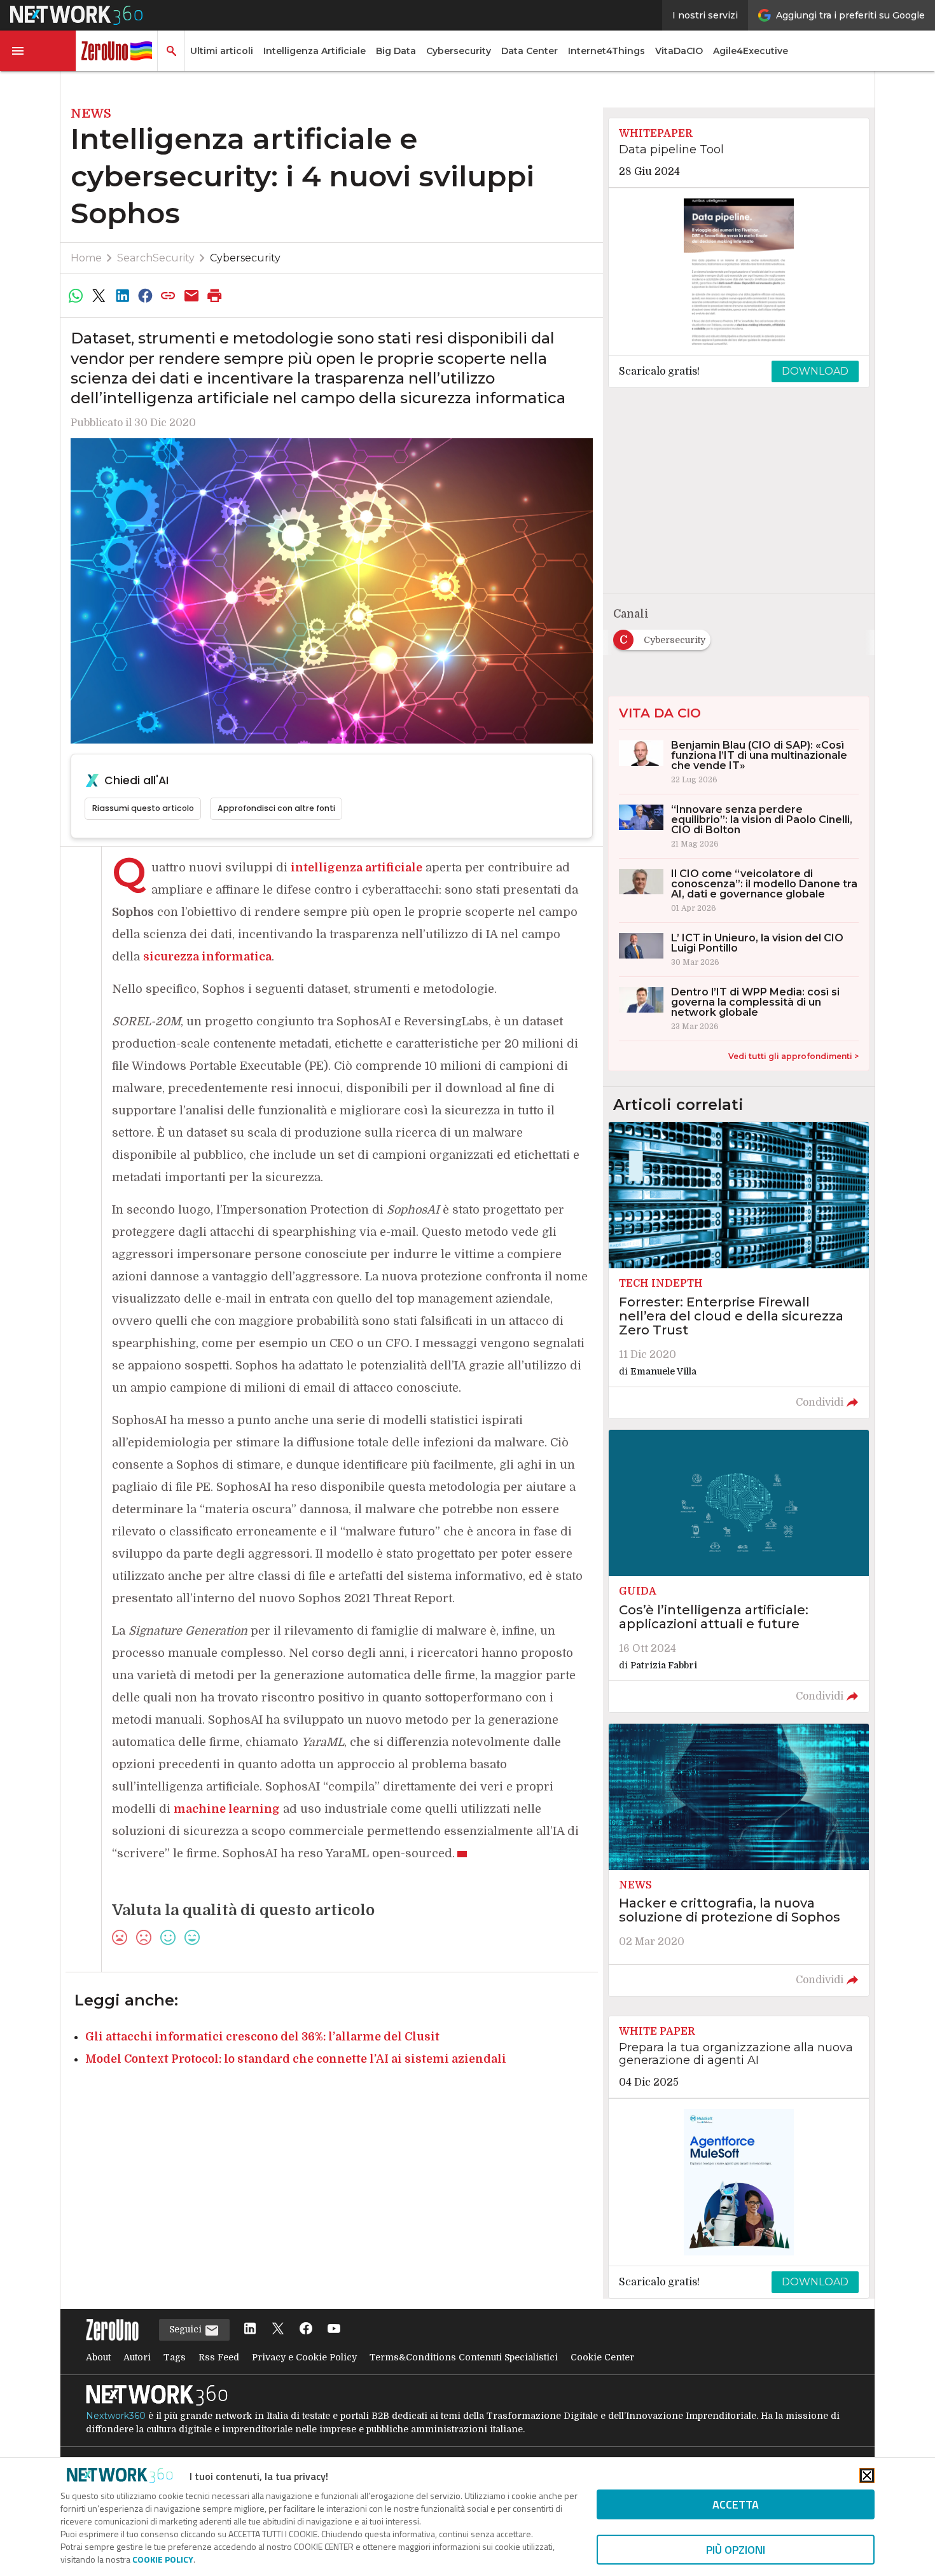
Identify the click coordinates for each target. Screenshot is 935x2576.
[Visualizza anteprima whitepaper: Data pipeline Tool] (739, 272)
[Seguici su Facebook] (306, 2330)
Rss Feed (219, 2357)
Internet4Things (606, 51)
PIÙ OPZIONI (736, 2550)
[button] (38, 51)
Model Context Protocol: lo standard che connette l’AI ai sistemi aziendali (296, 2059)
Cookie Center (602, 2357)
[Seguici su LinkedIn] (250, 2330)
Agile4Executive (751, 51)
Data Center (530, 51)
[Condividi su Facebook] (145, 296)
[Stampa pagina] (215, 296)
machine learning (227, 1809)
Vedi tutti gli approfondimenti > (793, 1056)
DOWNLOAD (815, 371)
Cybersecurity (459, 51)
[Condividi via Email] (191, 296)
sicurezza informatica (207, 957)
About (98, 2357)
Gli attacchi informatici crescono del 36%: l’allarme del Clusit (262, 2037)
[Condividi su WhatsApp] (76, 296)
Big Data (396, 51)
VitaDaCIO (679, 51)
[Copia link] (169, 296)
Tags (175, 2357)
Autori (137, 2357)
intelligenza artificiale (357, 868)
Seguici (187, 2329)
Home (86, 258)
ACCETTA (736, 2504)
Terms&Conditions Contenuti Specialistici (464, 2357)
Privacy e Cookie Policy (304, 2357)
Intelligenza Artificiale (315, 51)
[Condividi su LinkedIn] (122, 296)
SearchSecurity (156, 258)
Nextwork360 (116, 2416)
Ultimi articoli (222, 51)
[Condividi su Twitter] (99, 296)
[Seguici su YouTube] (334, 2330)
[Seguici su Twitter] (278, 2330)
